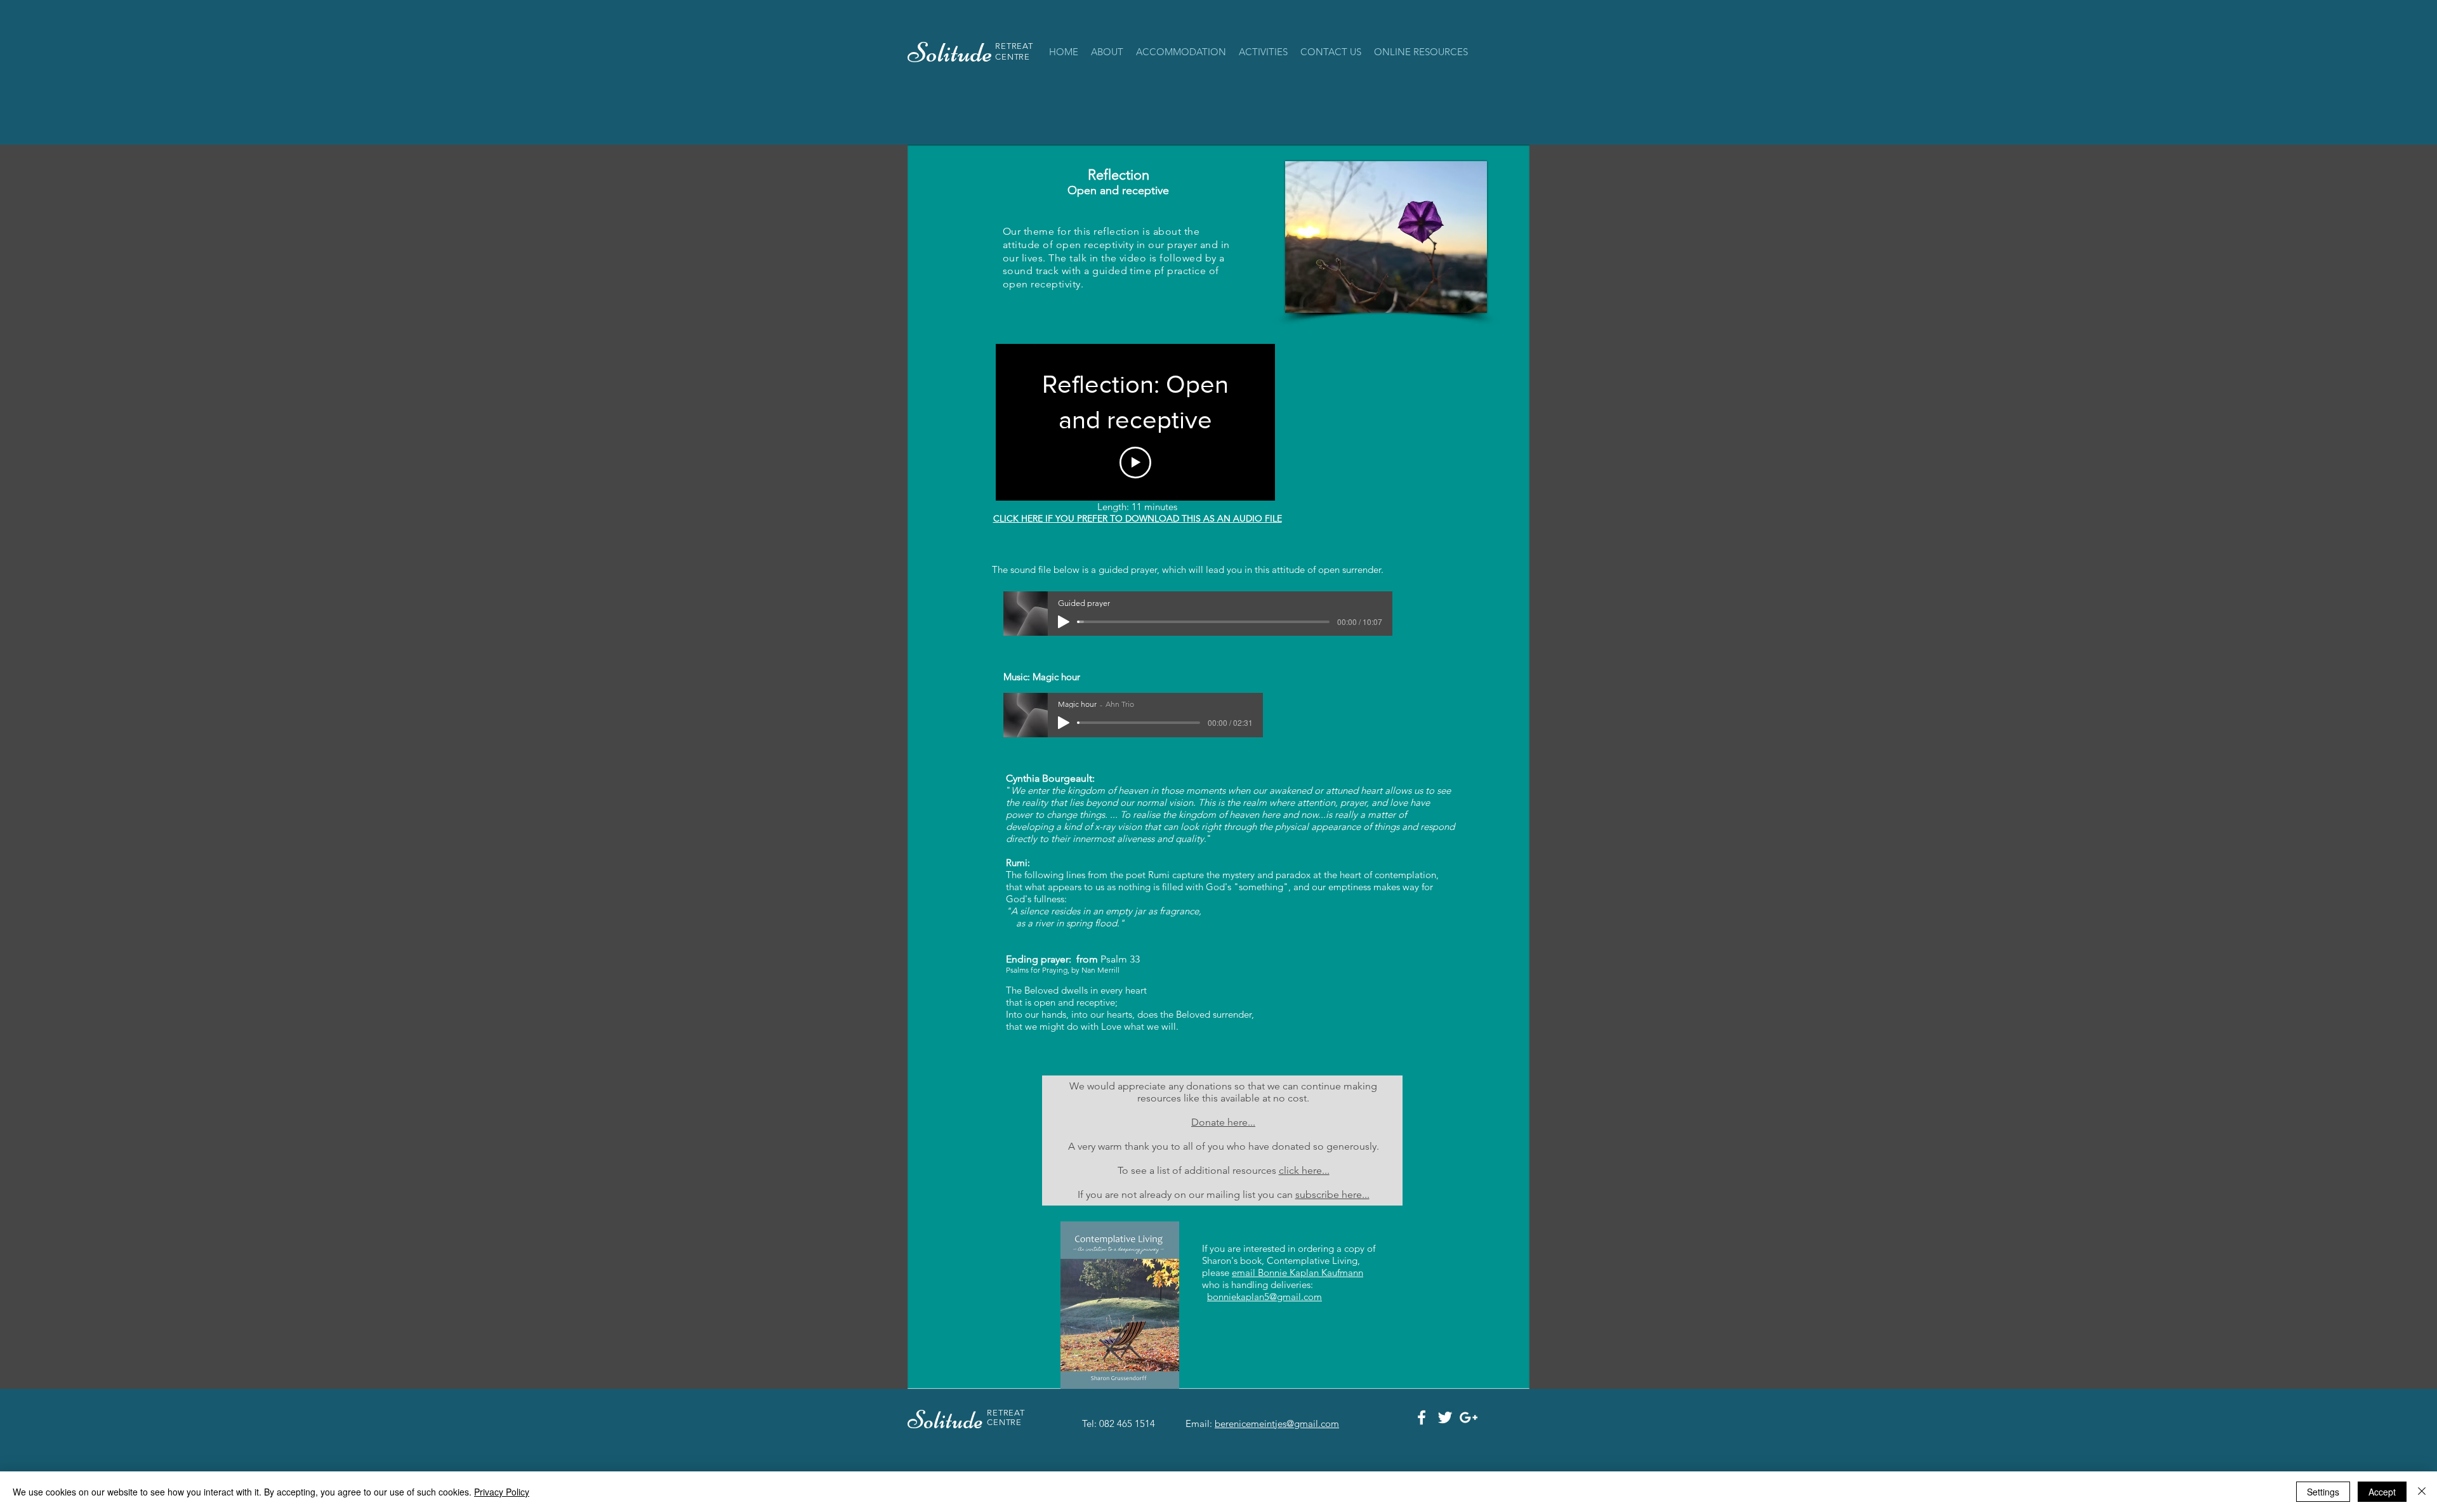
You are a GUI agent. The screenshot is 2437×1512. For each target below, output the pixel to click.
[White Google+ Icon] (1469, 1417)
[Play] (1064, 622)
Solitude (947, 1420)
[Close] (2422, 1492)
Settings (2323, 1492)
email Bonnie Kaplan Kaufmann (1298, 1272)
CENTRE (1013, 57)
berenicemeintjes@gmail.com (1277, 1423)
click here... (1304, 1170)
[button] (1181, 52)
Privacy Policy (502, 1492)
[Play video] (1135, 463)
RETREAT (1014, 46)
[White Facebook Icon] (1422, 1417)
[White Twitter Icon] (1445, 1417)
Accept (2382, 1492)
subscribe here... (1332, 1194)
